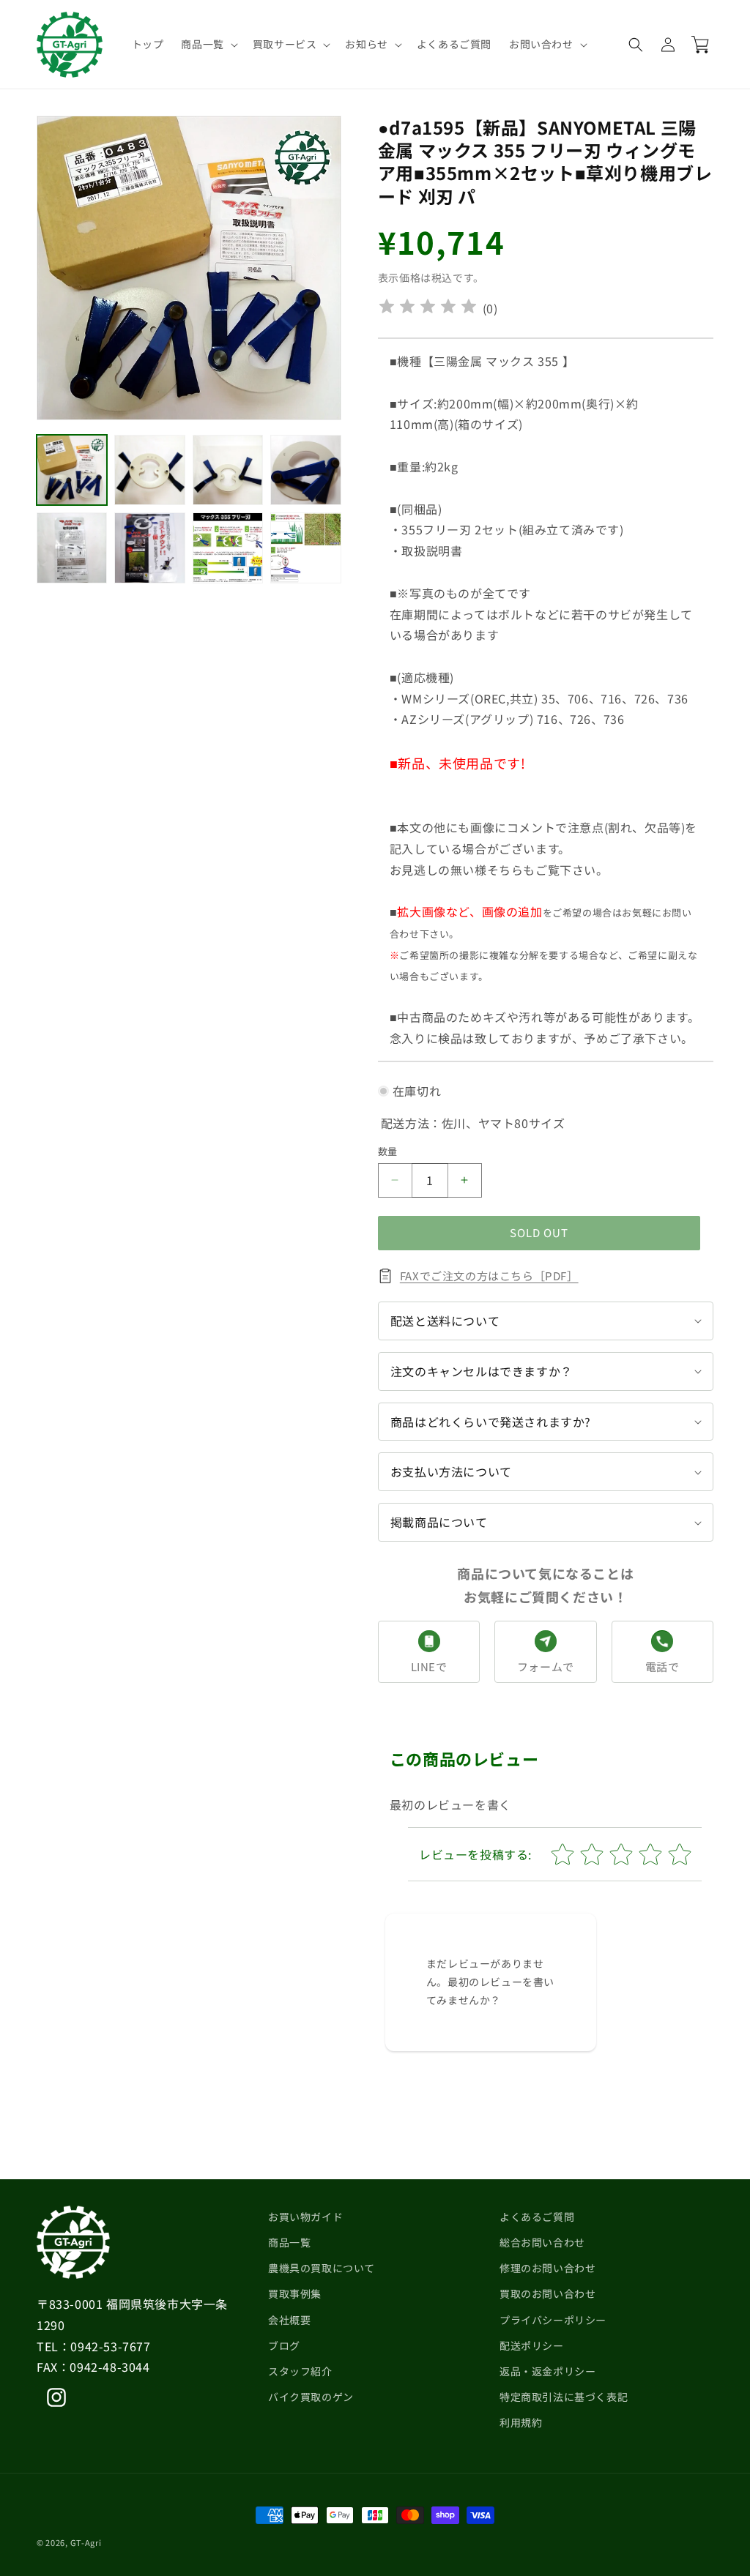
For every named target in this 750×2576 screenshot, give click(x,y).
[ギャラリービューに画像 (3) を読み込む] (228, 470)
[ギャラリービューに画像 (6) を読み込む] (149, 548)
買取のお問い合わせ (547, 2293)
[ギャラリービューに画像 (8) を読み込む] (305, 548)
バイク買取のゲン (311, 2397)
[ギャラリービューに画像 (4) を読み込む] (305, 470)
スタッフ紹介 (300, 2371)
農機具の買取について (322, 2268)
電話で (662, 1666)
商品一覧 (289, 2242)
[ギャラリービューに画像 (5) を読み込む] (72, 548)
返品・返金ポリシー (547, 2371)
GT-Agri (86, 2542)
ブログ (284, 2345)
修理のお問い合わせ (547, 2268)
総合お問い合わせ (542, 2242)
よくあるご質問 (537, 2217)
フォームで (546, 1666)
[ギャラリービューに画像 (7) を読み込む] (228, 548)
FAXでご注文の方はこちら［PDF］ (489, 1276)
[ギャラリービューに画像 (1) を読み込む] (72, 470)
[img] (428, 309)
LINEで (429, 1666)
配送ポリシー (532, 2345)
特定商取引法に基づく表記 (564, 2397)
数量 (388, 1151)
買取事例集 (295, 2293)
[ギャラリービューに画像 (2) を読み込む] (149, 470)
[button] (208, 44)
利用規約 (521, 2422)
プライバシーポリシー (553, 2320)
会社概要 (289, 2320)
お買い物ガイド (305, 2217)
